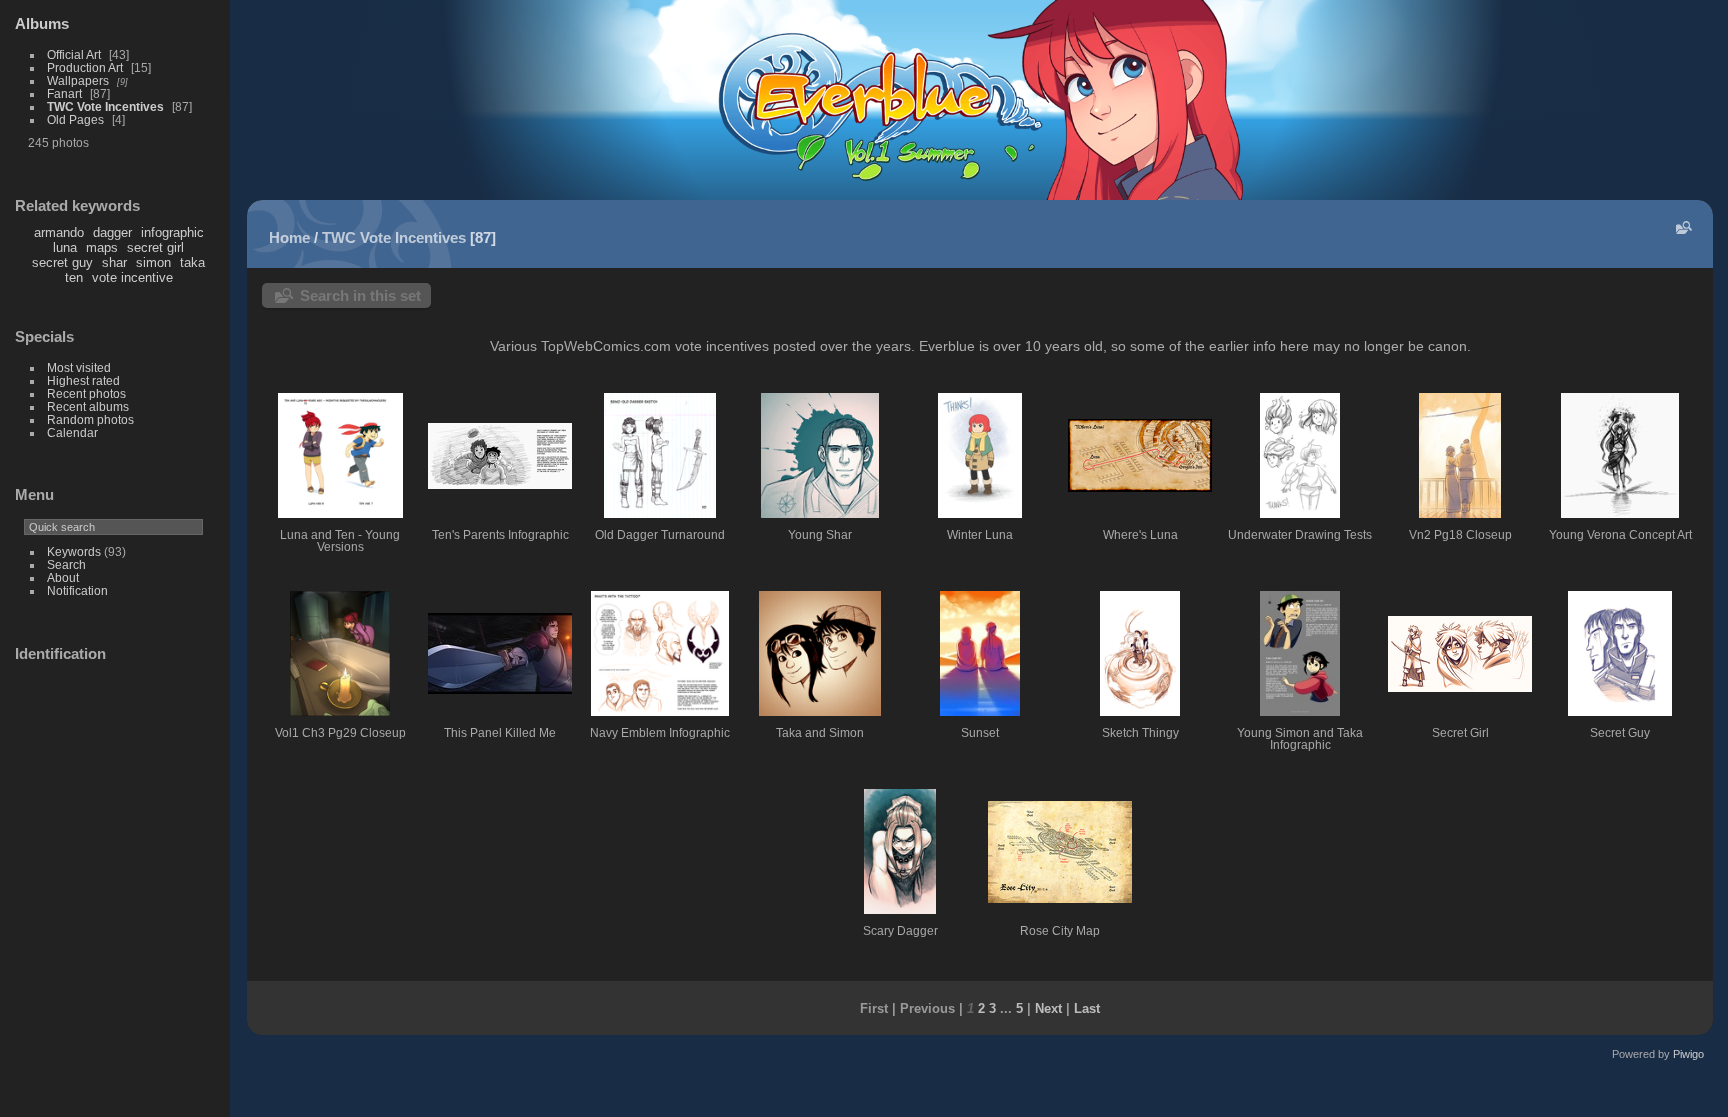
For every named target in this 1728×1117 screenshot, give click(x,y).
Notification (77, 590)
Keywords (74, 551)
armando (59, 232)
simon (153, 262)
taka (192, 262)
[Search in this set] (1682, 227)
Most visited (79, 367)
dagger (112, 232)
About (63, 577)
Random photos (90, 419)
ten (74, 277)
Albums (42, 23)
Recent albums (88, 406)
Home (289, 237)
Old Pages (75, 119)
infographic (172, 232)
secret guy (62, 262)
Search (66, 564)
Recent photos (86, 393)
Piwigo (1688, 1054)
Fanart (64, 93)
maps (102, 247)
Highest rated (83, 380)
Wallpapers (78, 80)
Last (1087, 1008)
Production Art (85, 67)
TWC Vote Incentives (105, 106)
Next (1048, 1008)
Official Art (74, 54)
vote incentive (132, 277)
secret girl (155, 247)
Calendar (72, 432)
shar (114, 262)
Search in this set (360, 295)
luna (65, 247)
